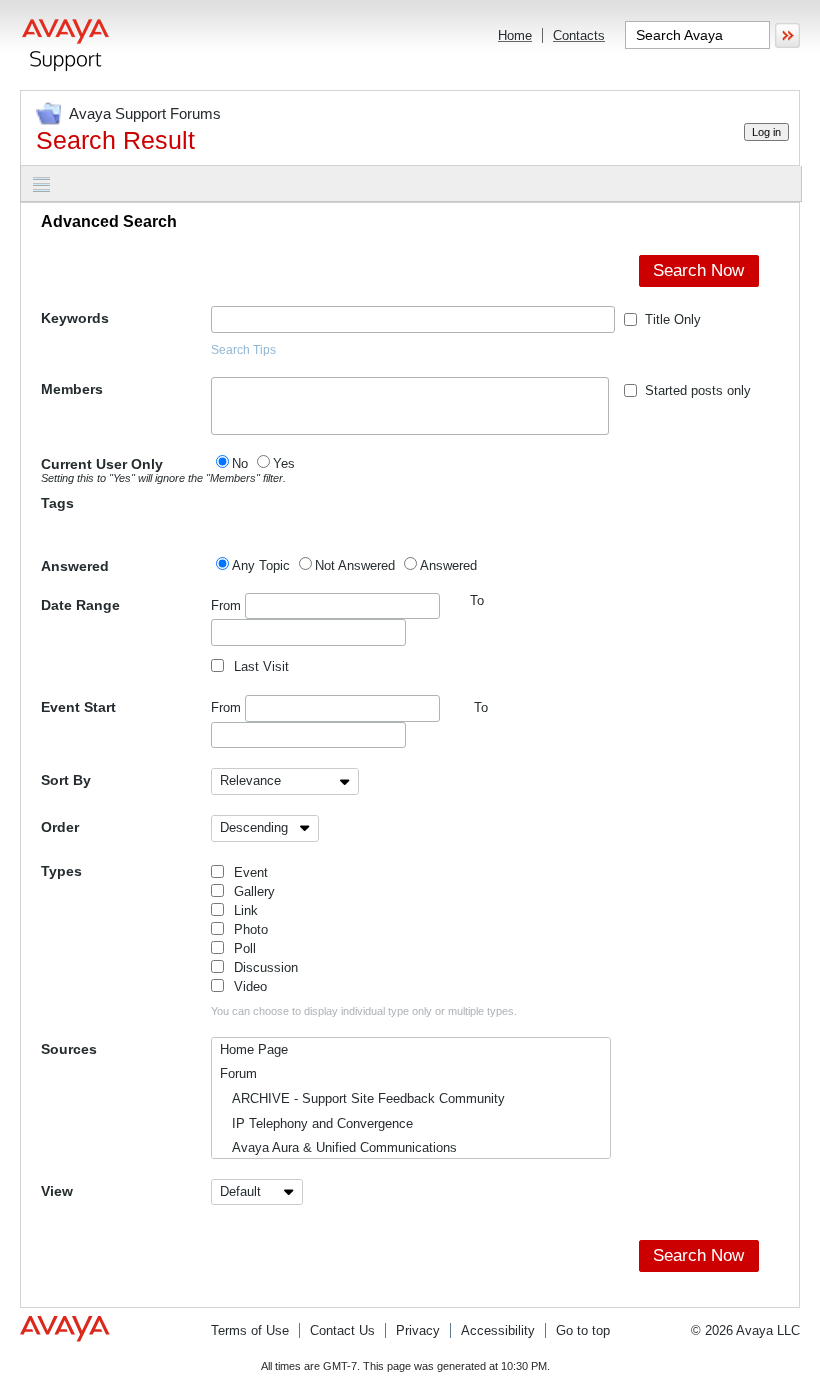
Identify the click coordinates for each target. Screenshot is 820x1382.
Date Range (80, 605)
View (57, 1191)
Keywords (75, 318)
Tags (57, 503)
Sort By (66, 780)
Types (61, 871)
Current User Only (126, 470)
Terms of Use (250, 1330)
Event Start (78, 707)
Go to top (583, 1330)
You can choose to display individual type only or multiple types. (364, 1011)
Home (515, 35)
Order (60, 827)
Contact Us (342, 1330)
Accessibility (498, 1330)
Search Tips (243, 350)
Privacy (418, 1330)
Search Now (698, 270)
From (228, 605)
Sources (69, 1049)
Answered (75, 566)
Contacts (579, 35)
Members (72, 389)
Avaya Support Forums (145, 113)
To (481, 707)
